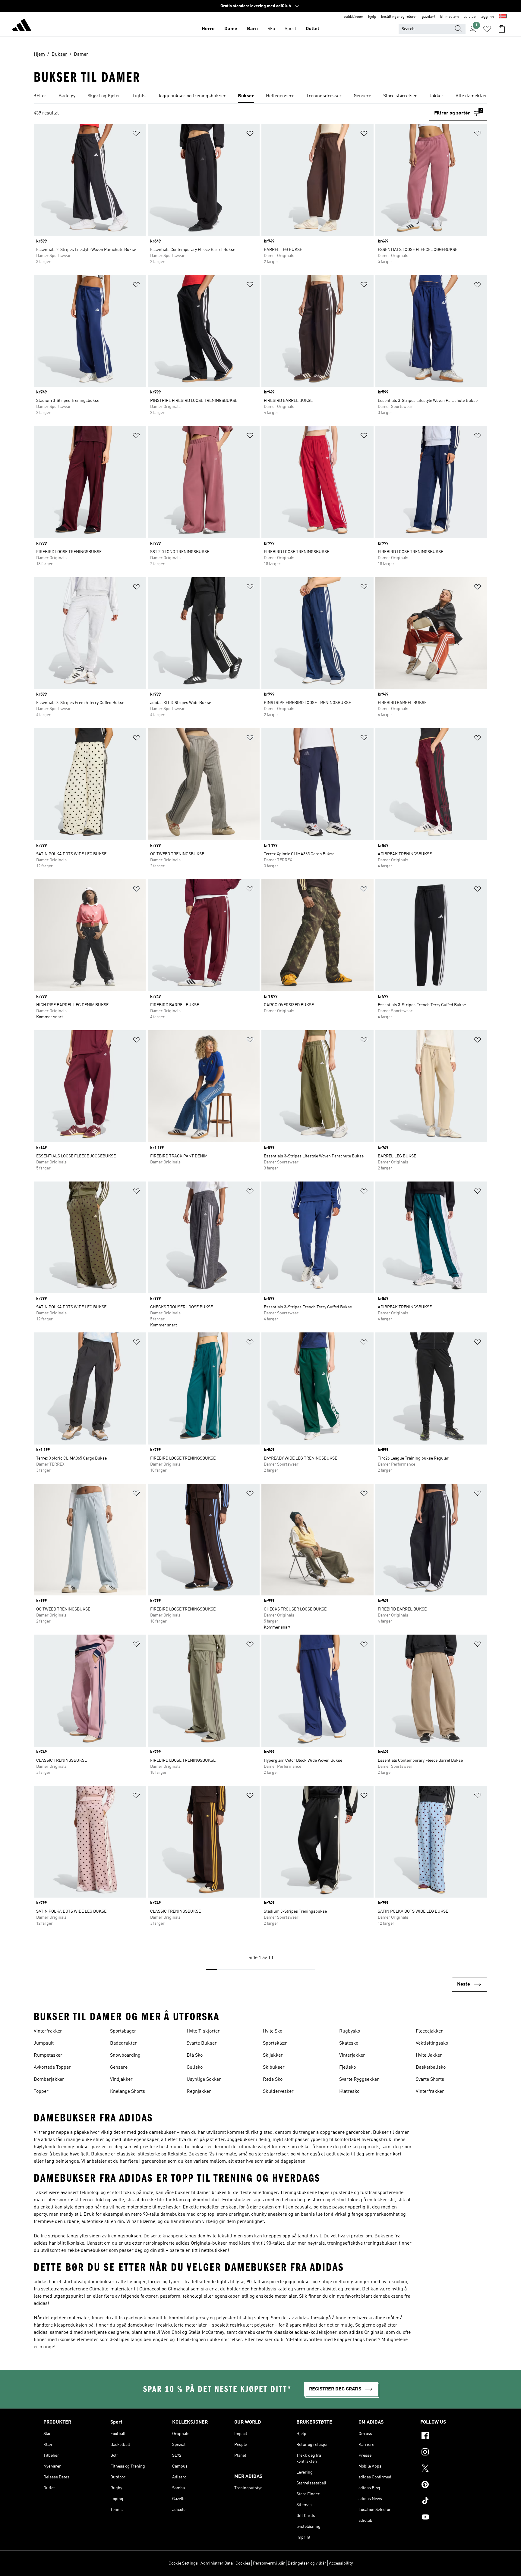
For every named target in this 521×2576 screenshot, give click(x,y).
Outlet (313, 29)
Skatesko (349, 2043)
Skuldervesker (278, 2092)
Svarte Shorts (430, 2080)
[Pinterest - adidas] (449, 2485)
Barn (252, 29)
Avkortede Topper (52, 2067)
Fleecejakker (429, 2031)
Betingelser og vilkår (307, 2563)
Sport (290, 29)
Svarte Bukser (202, 2043)
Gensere (119, 2067)
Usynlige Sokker (204, 2080)
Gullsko (195, 2067)
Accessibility (341, 2563)
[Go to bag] (502, 29)
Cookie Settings (183, 2563)
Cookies (243, 2563)
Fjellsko (347, 2067)
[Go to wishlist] (487, 29)
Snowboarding (125, 2055)
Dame (231, 29)
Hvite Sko (273, 2031)
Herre (208, 29)
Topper (41, 2092)
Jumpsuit (44, 2043)
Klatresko (349, 2092)
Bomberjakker (49, 2080)
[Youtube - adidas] (449, 2518)
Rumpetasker (48, 2055)
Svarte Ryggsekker (359, 2080)
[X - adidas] (449, 2469)
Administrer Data (217, 2563)
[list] (260, 96)
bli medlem (450, 17)
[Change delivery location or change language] (503, 17)
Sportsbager (123, 2031)
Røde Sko (273, 2080)
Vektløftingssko (432, 2043)
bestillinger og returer (399, 17)
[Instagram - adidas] (449, 2453)
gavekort (429, 17)
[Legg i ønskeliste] (136, 135)
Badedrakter (123, 2043)
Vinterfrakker (48, 2031)
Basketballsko (431, 2067)
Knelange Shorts (128, 2092)
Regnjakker (199, 2092)
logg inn (487, 17)
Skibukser (274, 2067)
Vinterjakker (352, 2055)
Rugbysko (350, 2031)
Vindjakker (121, 2080)
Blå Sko (195, 2055)
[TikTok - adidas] (449, 2502)
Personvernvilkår (269, 2563)
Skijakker (273, 2055)
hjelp (372, 17)
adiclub (470, 17)
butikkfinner (354, 17)
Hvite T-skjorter (203, 2031)
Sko (271, 29)
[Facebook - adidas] (449, 2437)
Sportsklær (275, 2043)
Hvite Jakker (429, 2055)
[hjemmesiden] (22, 26)
